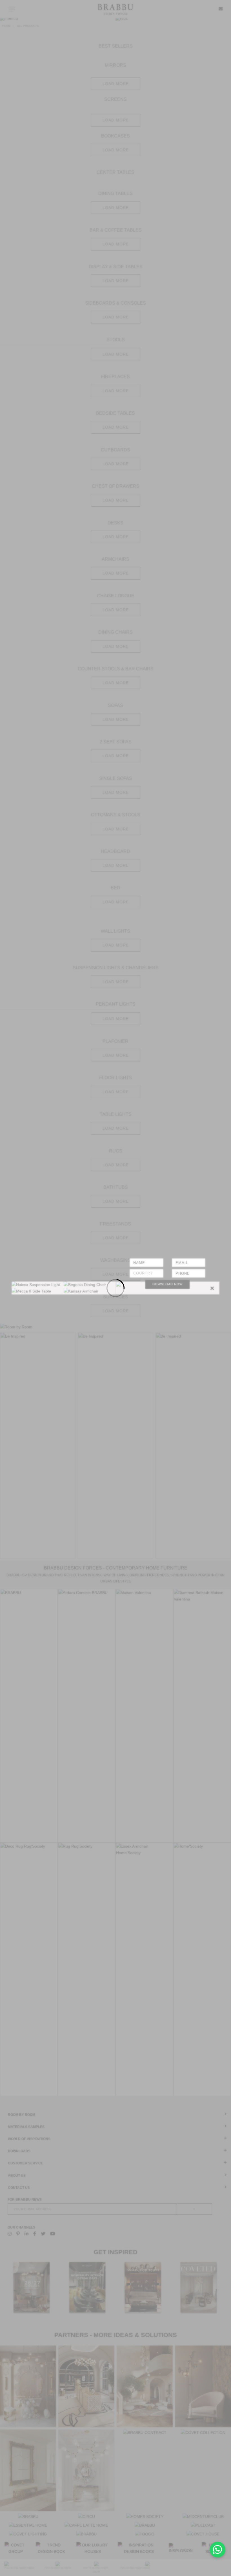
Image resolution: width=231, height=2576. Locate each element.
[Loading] (115, 1288)
